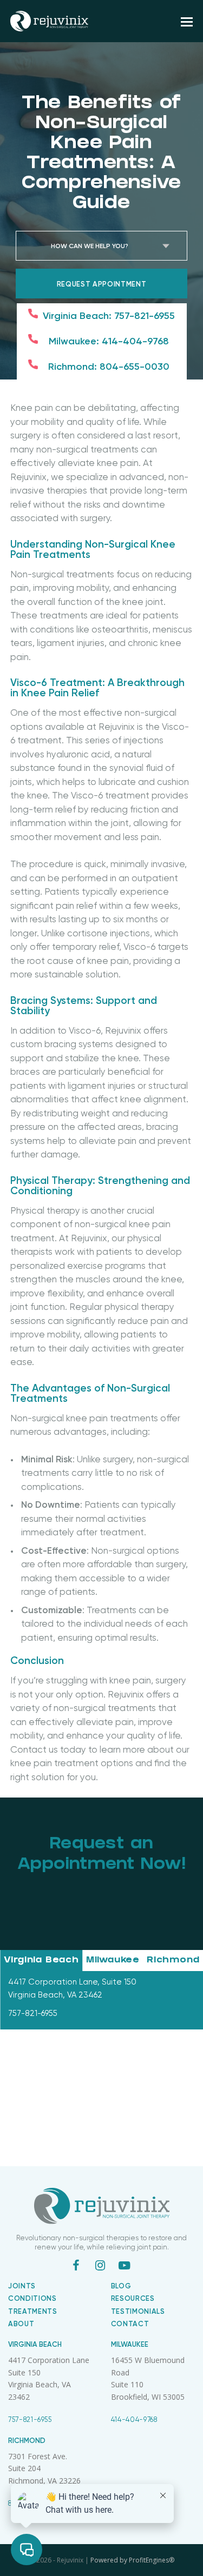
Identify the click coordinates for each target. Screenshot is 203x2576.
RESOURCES (133, 2298)
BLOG (121, 2286)
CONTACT (130, 2324)
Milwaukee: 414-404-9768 (109, 341)
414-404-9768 (134, 2419)
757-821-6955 (30, 2419)
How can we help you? (90, 246)
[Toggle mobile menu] (187, 21)
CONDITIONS (32, 2298)
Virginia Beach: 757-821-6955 (109, 316)
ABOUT (21, 2324)
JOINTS (22, 2286)
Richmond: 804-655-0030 (109, 367)
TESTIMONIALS (138, 2311)
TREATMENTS (33, 2311)
